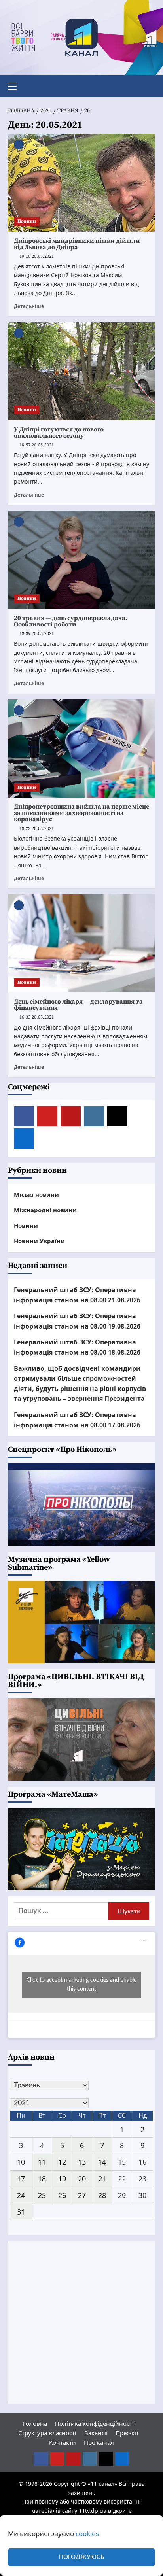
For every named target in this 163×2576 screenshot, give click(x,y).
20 (82, 2179)
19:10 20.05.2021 (37, 256)
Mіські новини (36, 1194)
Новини (27, 221)
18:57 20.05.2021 (37, 445)
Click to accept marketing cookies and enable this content (81, 1985)
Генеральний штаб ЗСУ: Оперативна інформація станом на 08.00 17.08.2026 (77, 1420)
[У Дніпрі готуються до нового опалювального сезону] (81, 371)
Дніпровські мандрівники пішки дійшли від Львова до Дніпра (77, 244)
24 (21, 2195)
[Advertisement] (81, 2322)
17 (21, 2179)
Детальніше (29, 306)
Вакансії (96, 2433)
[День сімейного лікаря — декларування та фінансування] (81, 943)
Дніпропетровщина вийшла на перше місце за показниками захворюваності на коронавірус (81, 813)
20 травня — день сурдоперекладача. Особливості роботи (71, 621)
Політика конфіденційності (94, 2423)
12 (62, 2162)
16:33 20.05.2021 (37, 1017)
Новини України (39, 1241)
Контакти (63, 2442)
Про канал (99, 2442)
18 (42, 2179)
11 (42, 2162)
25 (42, 2195)
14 (102, 2162)
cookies (87, 2533)
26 (62, 2195)
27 (82, 2195)
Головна (35, 2423)
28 (102, 2195)
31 (21, 2212)
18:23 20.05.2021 (37, 829)
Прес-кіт (127, 2433)
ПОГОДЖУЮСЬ (81, 2557)
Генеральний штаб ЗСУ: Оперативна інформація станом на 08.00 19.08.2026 (77, 1321)
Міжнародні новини (45, 1210)
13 (82, 2162)
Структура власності (47, 2433)
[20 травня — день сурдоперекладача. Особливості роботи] (81, 560)
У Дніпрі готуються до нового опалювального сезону (59, 433)
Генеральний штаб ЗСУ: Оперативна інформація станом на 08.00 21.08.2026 (77, 1295)
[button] (16, 85)
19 (62, 2179)
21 (102, 2179)
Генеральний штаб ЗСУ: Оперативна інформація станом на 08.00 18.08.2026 (77, 1347)
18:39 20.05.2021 (37, 634)
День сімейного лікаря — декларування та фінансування (78, 1005)
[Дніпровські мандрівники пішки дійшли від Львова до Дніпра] (81, 183)
